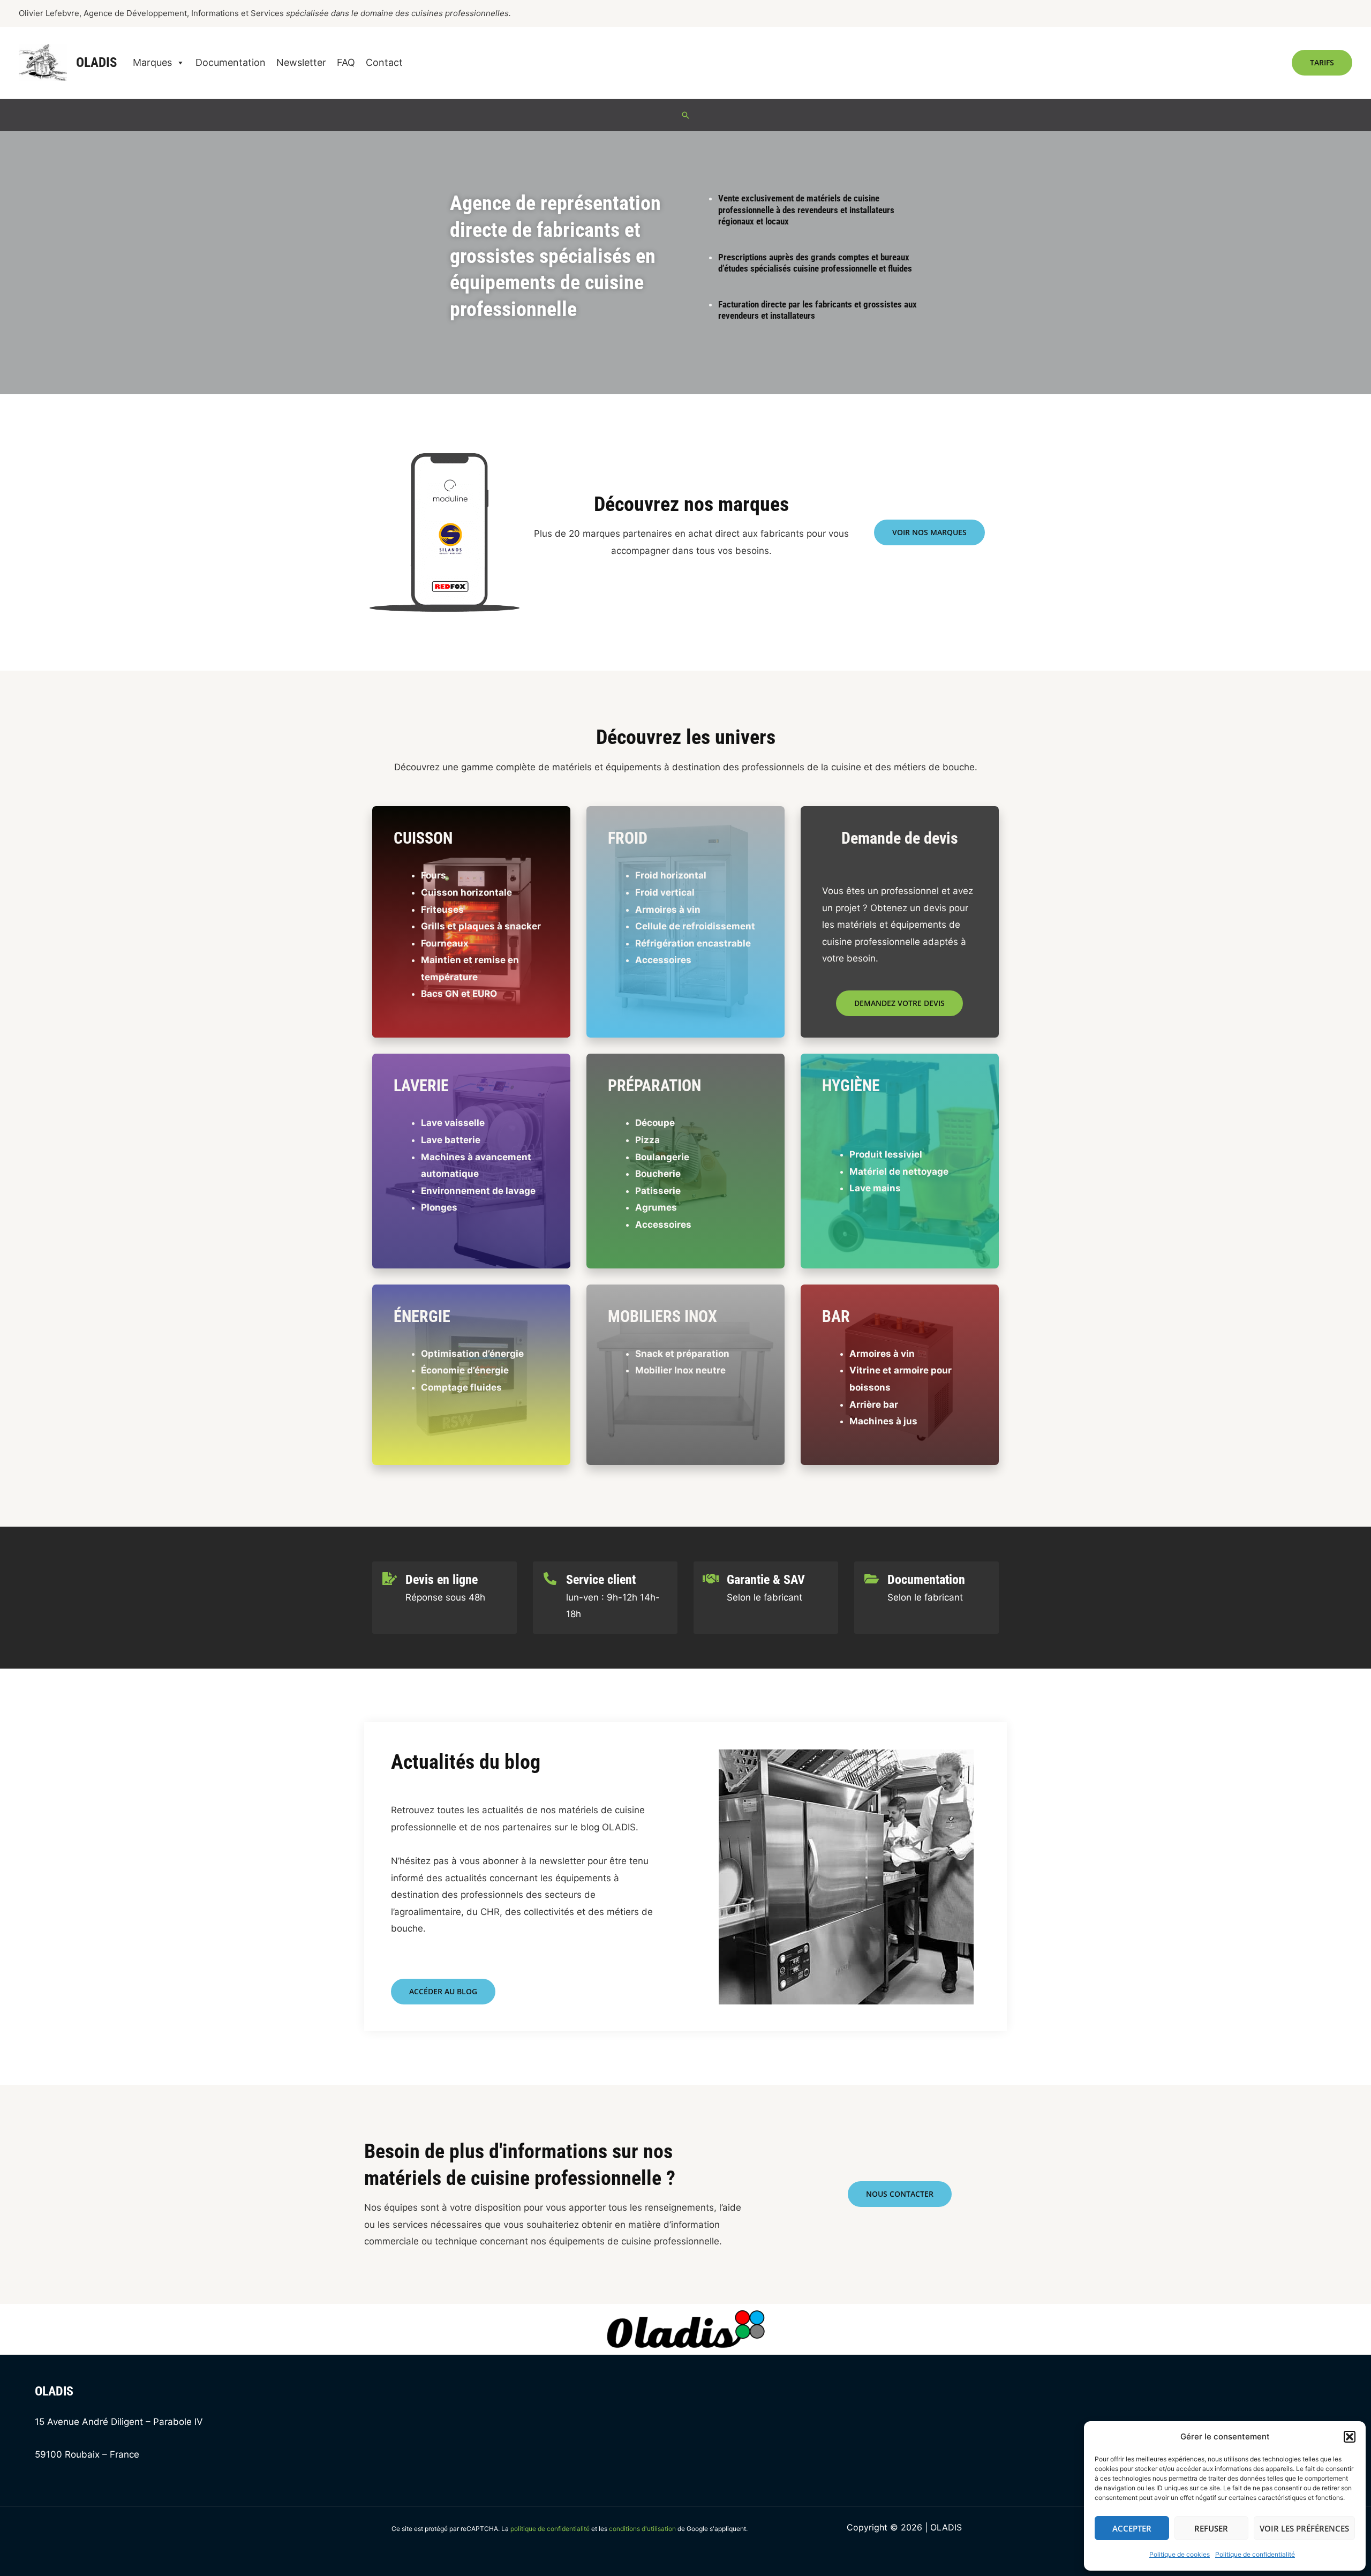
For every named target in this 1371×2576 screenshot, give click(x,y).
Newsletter (301, 62)
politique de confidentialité (550, 2529)
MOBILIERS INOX (662, 1316)
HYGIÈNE (851, 1086)
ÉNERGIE (422, 1316)
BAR (836, 1316)
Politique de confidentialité (1255, 2554)
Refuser (1211, 2528)
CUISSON (423, 838)
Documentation (231, 62)
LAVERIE (421, 1086)
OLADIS (96, 62)
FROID (628, 838)
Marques (152, 62)
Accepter (1132, 2528)
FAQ (346, 62)
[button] (1350, 2437)
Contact (384, 62)
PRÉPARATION (654, 1086)
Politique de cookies (1180, 2554)
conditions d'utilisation (642, 2529)
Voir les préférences (1304, 2528)
